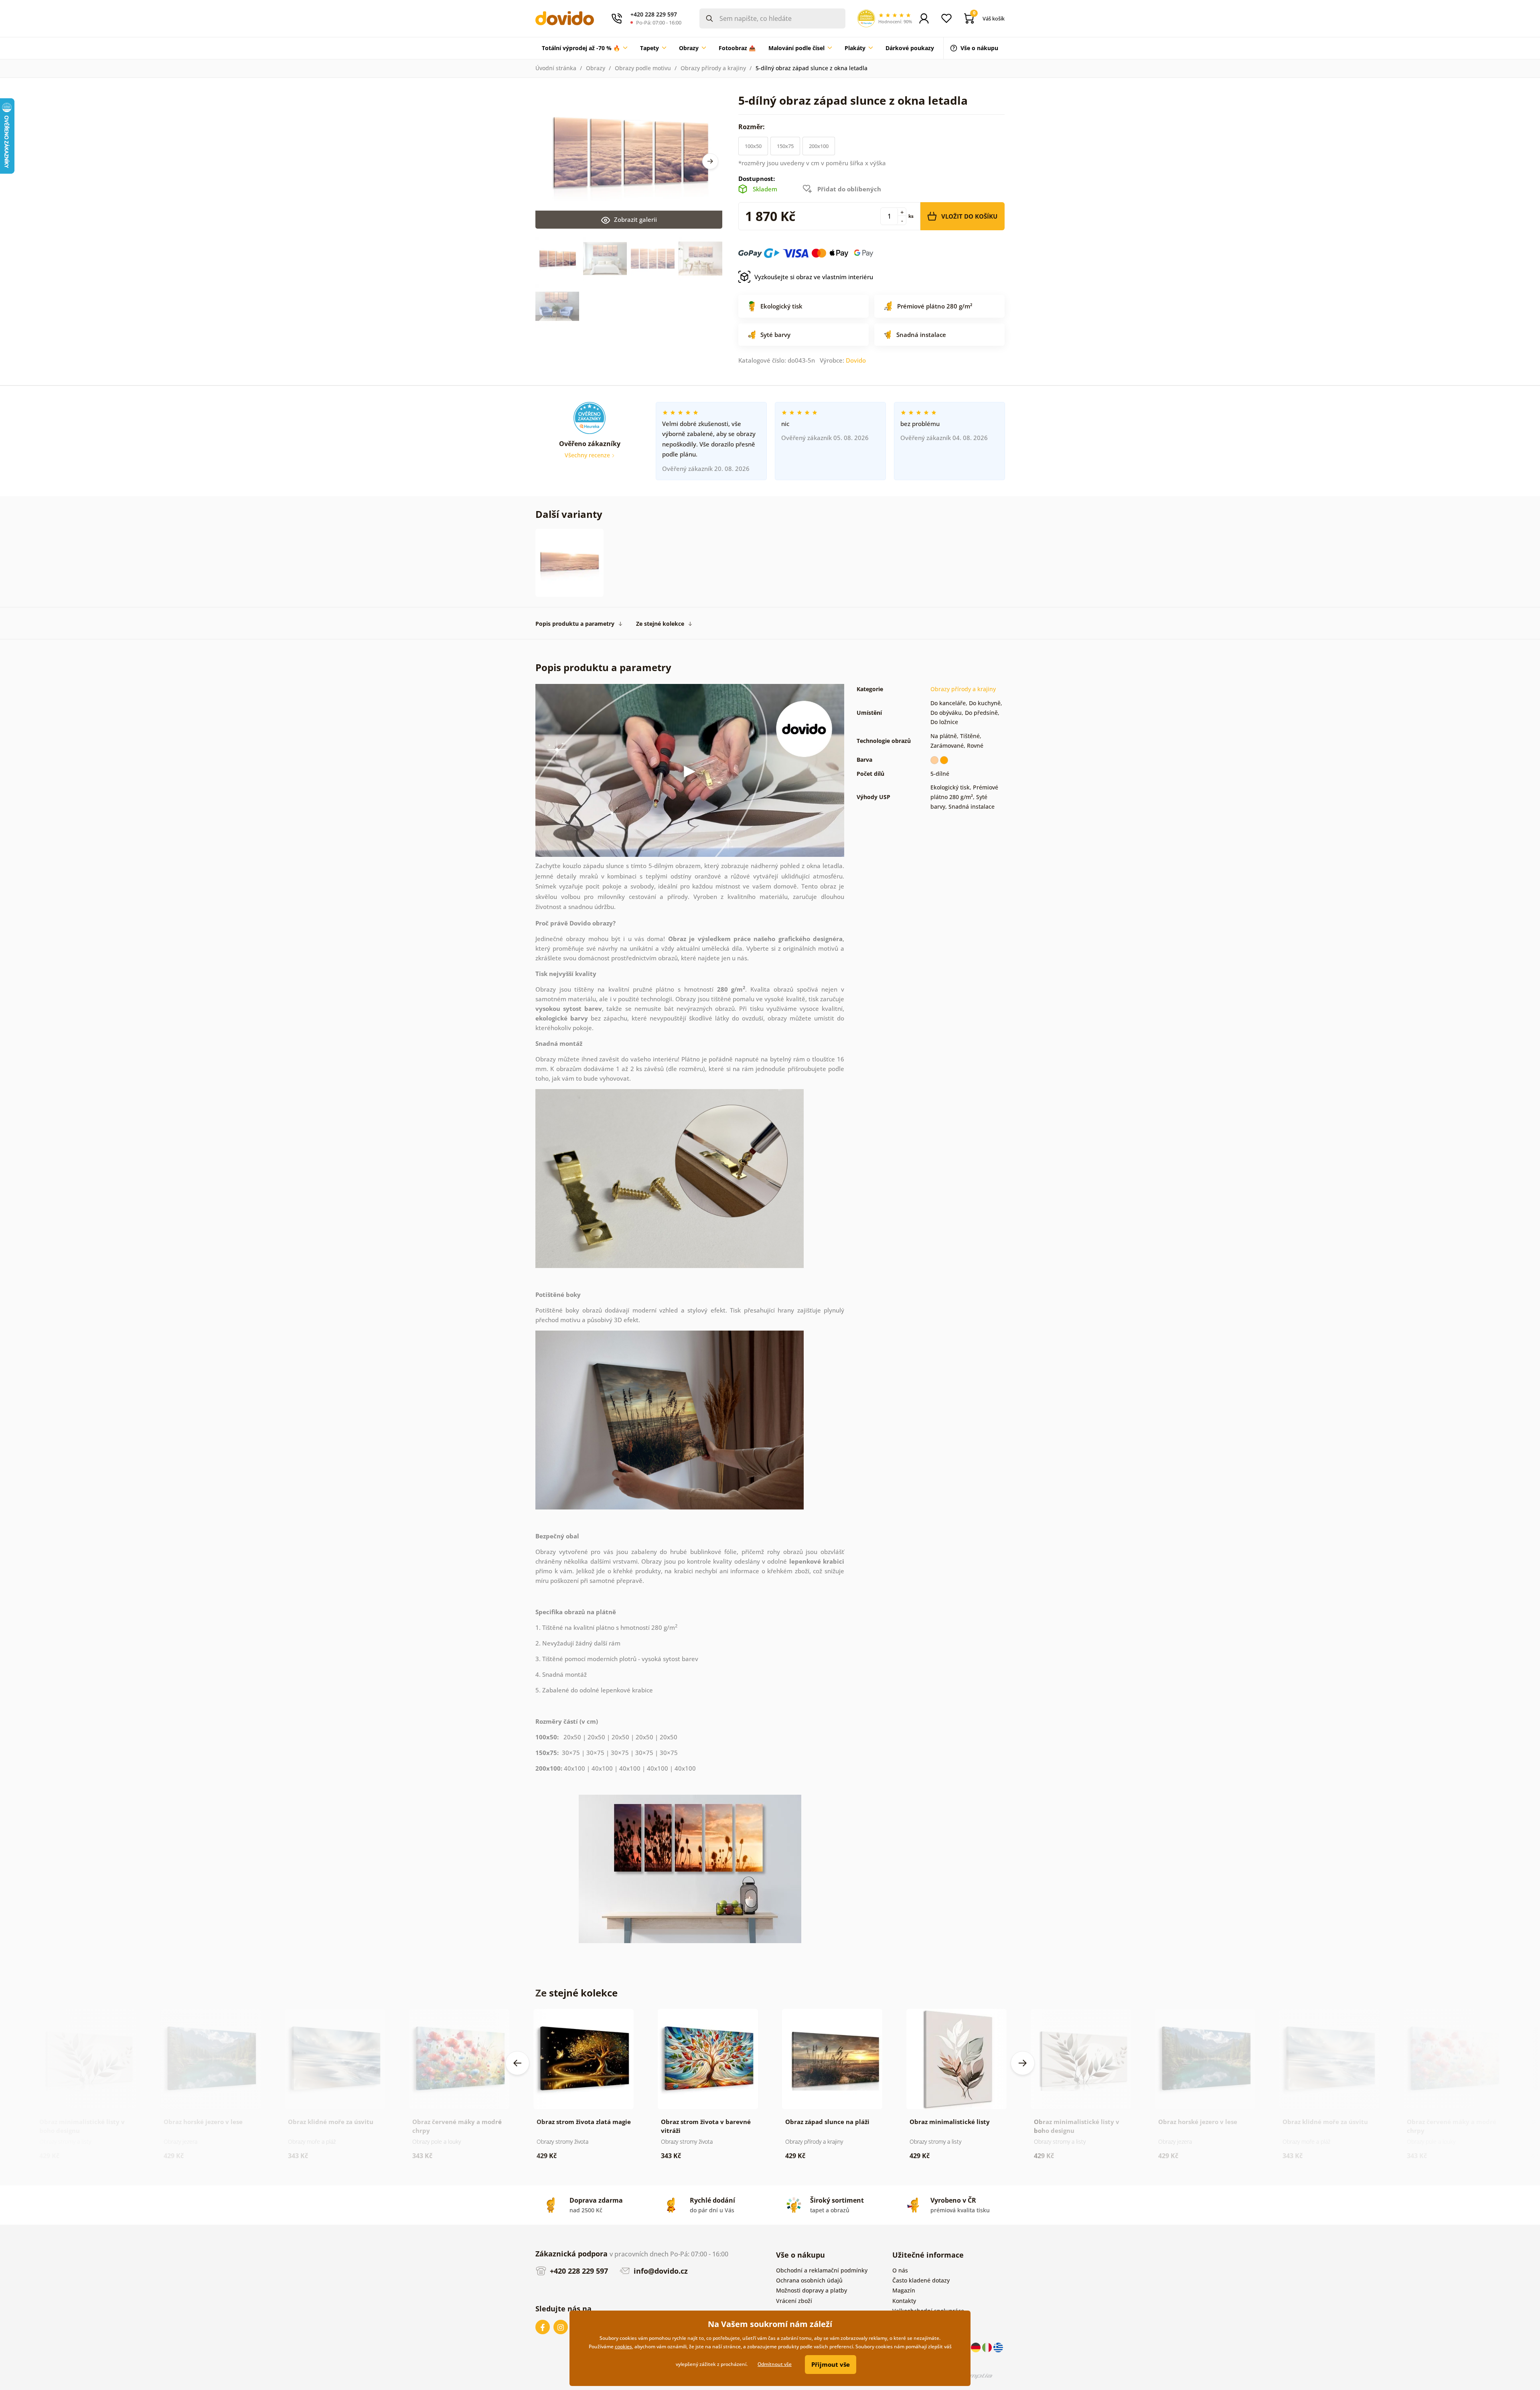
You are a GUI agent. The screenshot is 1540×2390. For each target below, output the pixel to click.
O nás (900, 2270)
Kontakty (904, 2301)
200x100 (819, 146)
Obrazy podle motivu (643, 68)
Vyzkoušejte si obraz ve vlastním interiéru (814, 277)
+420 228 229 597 (578, 2271)
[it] (988, 2346)
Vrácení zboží (794, 2301)
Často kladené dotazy (921, 2280)
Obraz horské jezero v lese (203, 2122)
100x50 (753, 146)
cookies (623, 2346)
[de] (977, 2346)
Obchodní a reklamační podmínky (822, 2270)
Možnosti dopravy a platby (812, 2290)
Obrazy (596, 68)
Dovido (856, 360)
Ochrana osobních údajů (809, 2280)
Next (710, 161)
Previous (517, 2063)
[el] (998, 2346)
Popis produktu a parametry (575, 624)
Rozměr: (752, 127)
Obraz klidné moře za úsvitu (331, 2122)
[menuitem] (585, 48)
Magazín (904, 2290)
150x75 (785, 146)
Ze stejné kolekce (660, 624)
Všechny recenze (588, 455)
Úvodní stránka (556, 68)
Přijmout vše (831, 2364)
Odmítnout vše (775, 2364)
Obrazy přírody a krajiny (713, 68)
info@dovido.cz (660, 2271)
